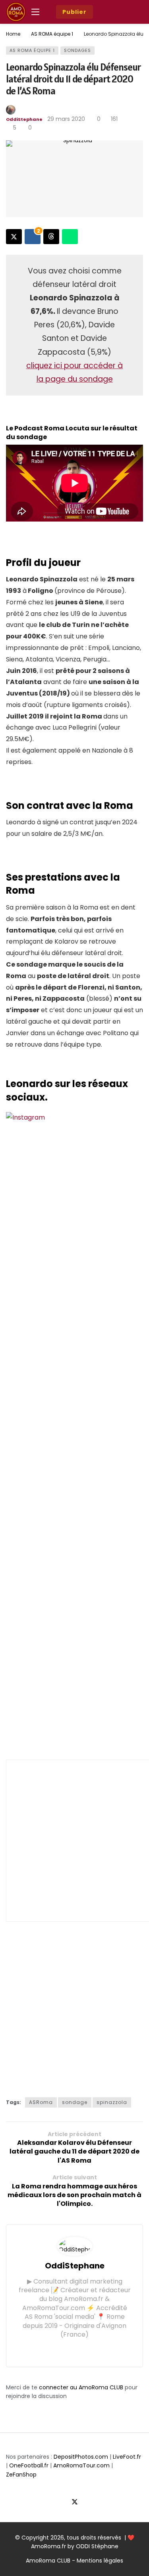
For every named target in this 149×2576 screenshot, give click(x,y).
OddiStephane (24, 119)
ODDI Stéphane (97, 2546)
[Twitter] (68, 2349)
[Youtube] (88, 2502)
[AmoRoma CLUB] (137, 12)
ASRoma (41, 2102)
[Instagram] (81, 2349)
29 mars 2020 (66, 119)
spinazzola (112, 2102)
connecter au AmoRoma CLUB (81, 2387)
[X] (74, 2502)
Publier (74, 12)
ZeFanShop (21, 2475)
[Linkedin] (93, 2349)
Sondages (77, 50)
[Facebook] (56, 2349)
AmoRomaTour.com (81, 2465)
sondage (75, 2102)
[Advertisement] (74, 1841)
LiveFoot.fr (127, 2457)
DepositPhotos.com (81, 2457)
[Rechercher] (120, 12)
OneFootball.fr (29, 2465)
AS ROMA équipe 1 (32, 50)
